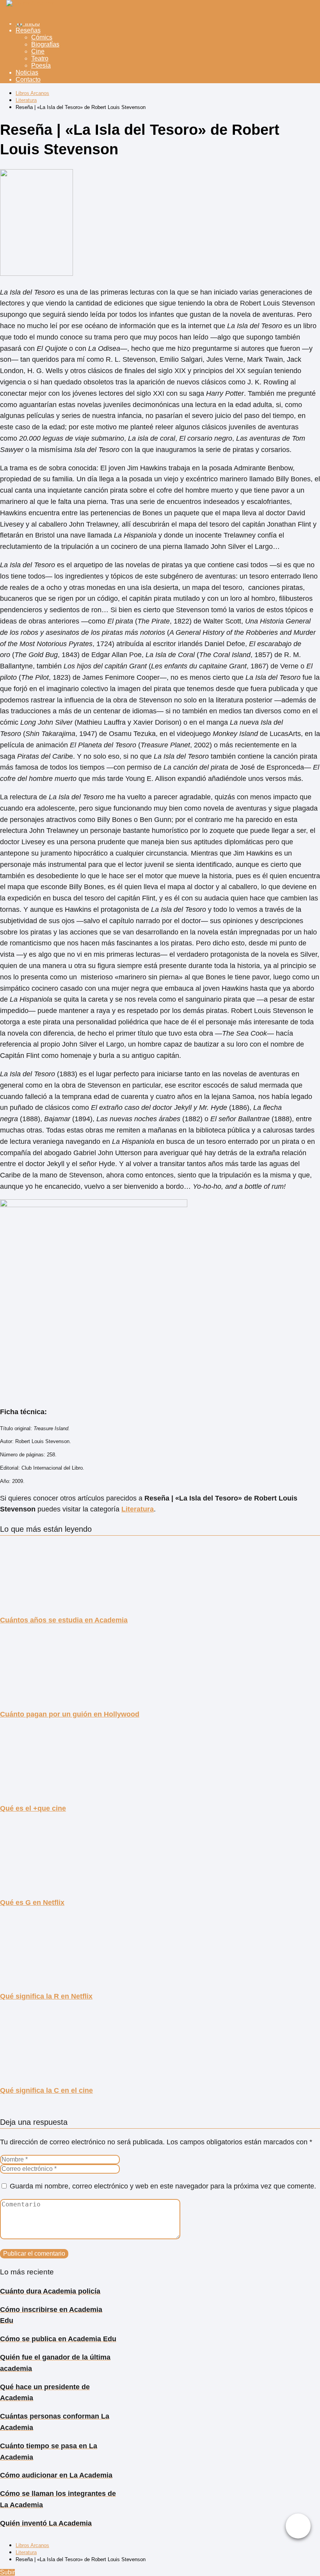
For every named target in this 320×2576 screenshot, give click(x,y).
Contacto (28, 79)
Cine (38, 51)
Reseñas (28, 30)
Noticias (27, 72)
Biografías (45, 44)
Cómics (42, 37)
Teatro (40, 58)
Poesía (41, 65)
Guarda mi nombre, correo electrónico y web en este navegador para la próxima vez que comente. (163, 2186)
